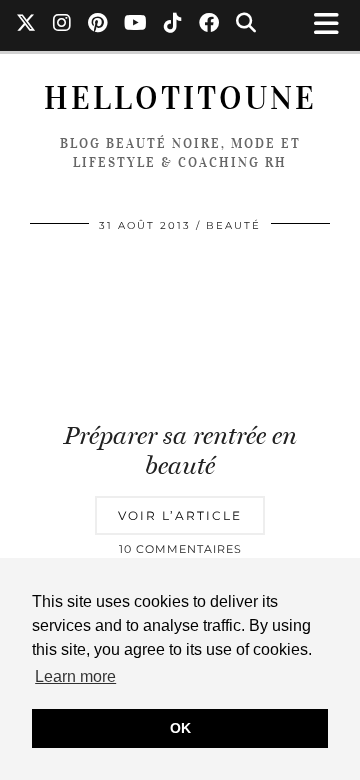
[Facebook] (209, 25)
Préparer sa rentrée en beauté (180, 450)
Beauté (233, 225)
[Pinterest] (98, 25)
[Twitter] (26, 25)
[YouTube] (136, 25)
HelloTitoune (180, 98)
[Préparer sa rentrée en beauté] (180, 328)
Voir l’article (180, 515)
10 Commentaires (180, 549)
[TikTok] (173, 25)
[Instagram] (62, 25)
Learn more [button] (75, 676)
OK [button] (180, 728)
